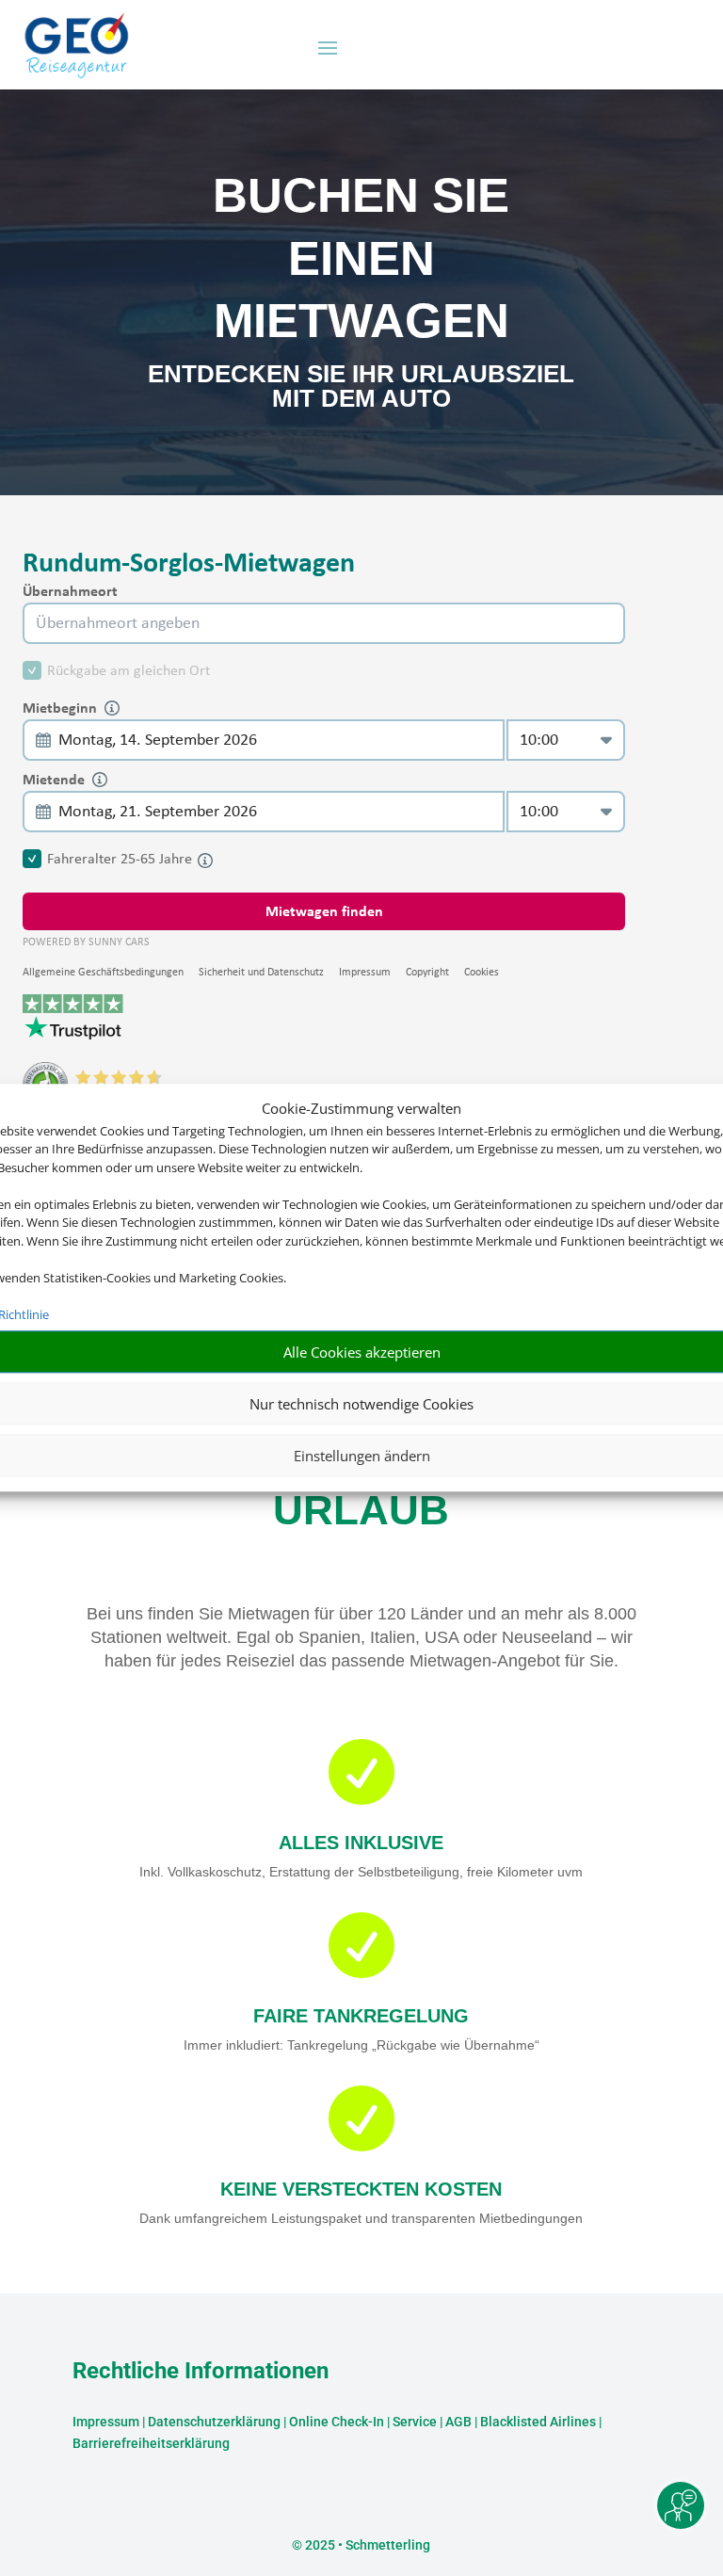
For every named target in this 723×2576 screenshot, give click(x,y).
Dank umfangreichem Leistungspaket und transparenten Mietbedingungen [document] (361, 2218)
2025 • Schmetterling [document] (366, 2545)
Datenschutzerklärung (214, 2422)
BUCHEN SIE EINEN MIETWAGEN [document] (361, 258)
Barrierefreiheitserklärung (151, 2443)
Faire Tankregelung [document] (361, 2016)
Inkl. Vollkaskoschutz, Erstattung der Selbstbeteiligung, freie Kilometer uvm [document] (361, 1872)
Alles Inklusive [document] (361, 1843)
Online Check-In (337, 2422)
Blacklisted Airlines (538, 2422)
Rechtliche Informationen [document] (201, 2372)
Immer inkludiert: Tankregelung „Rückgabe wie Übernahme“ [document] (361, 2045)
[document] (361, 391)
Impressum (106, 2422)
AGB (458, 2422)
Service (415, 2422)
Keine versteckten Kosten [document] (361, 2189)
